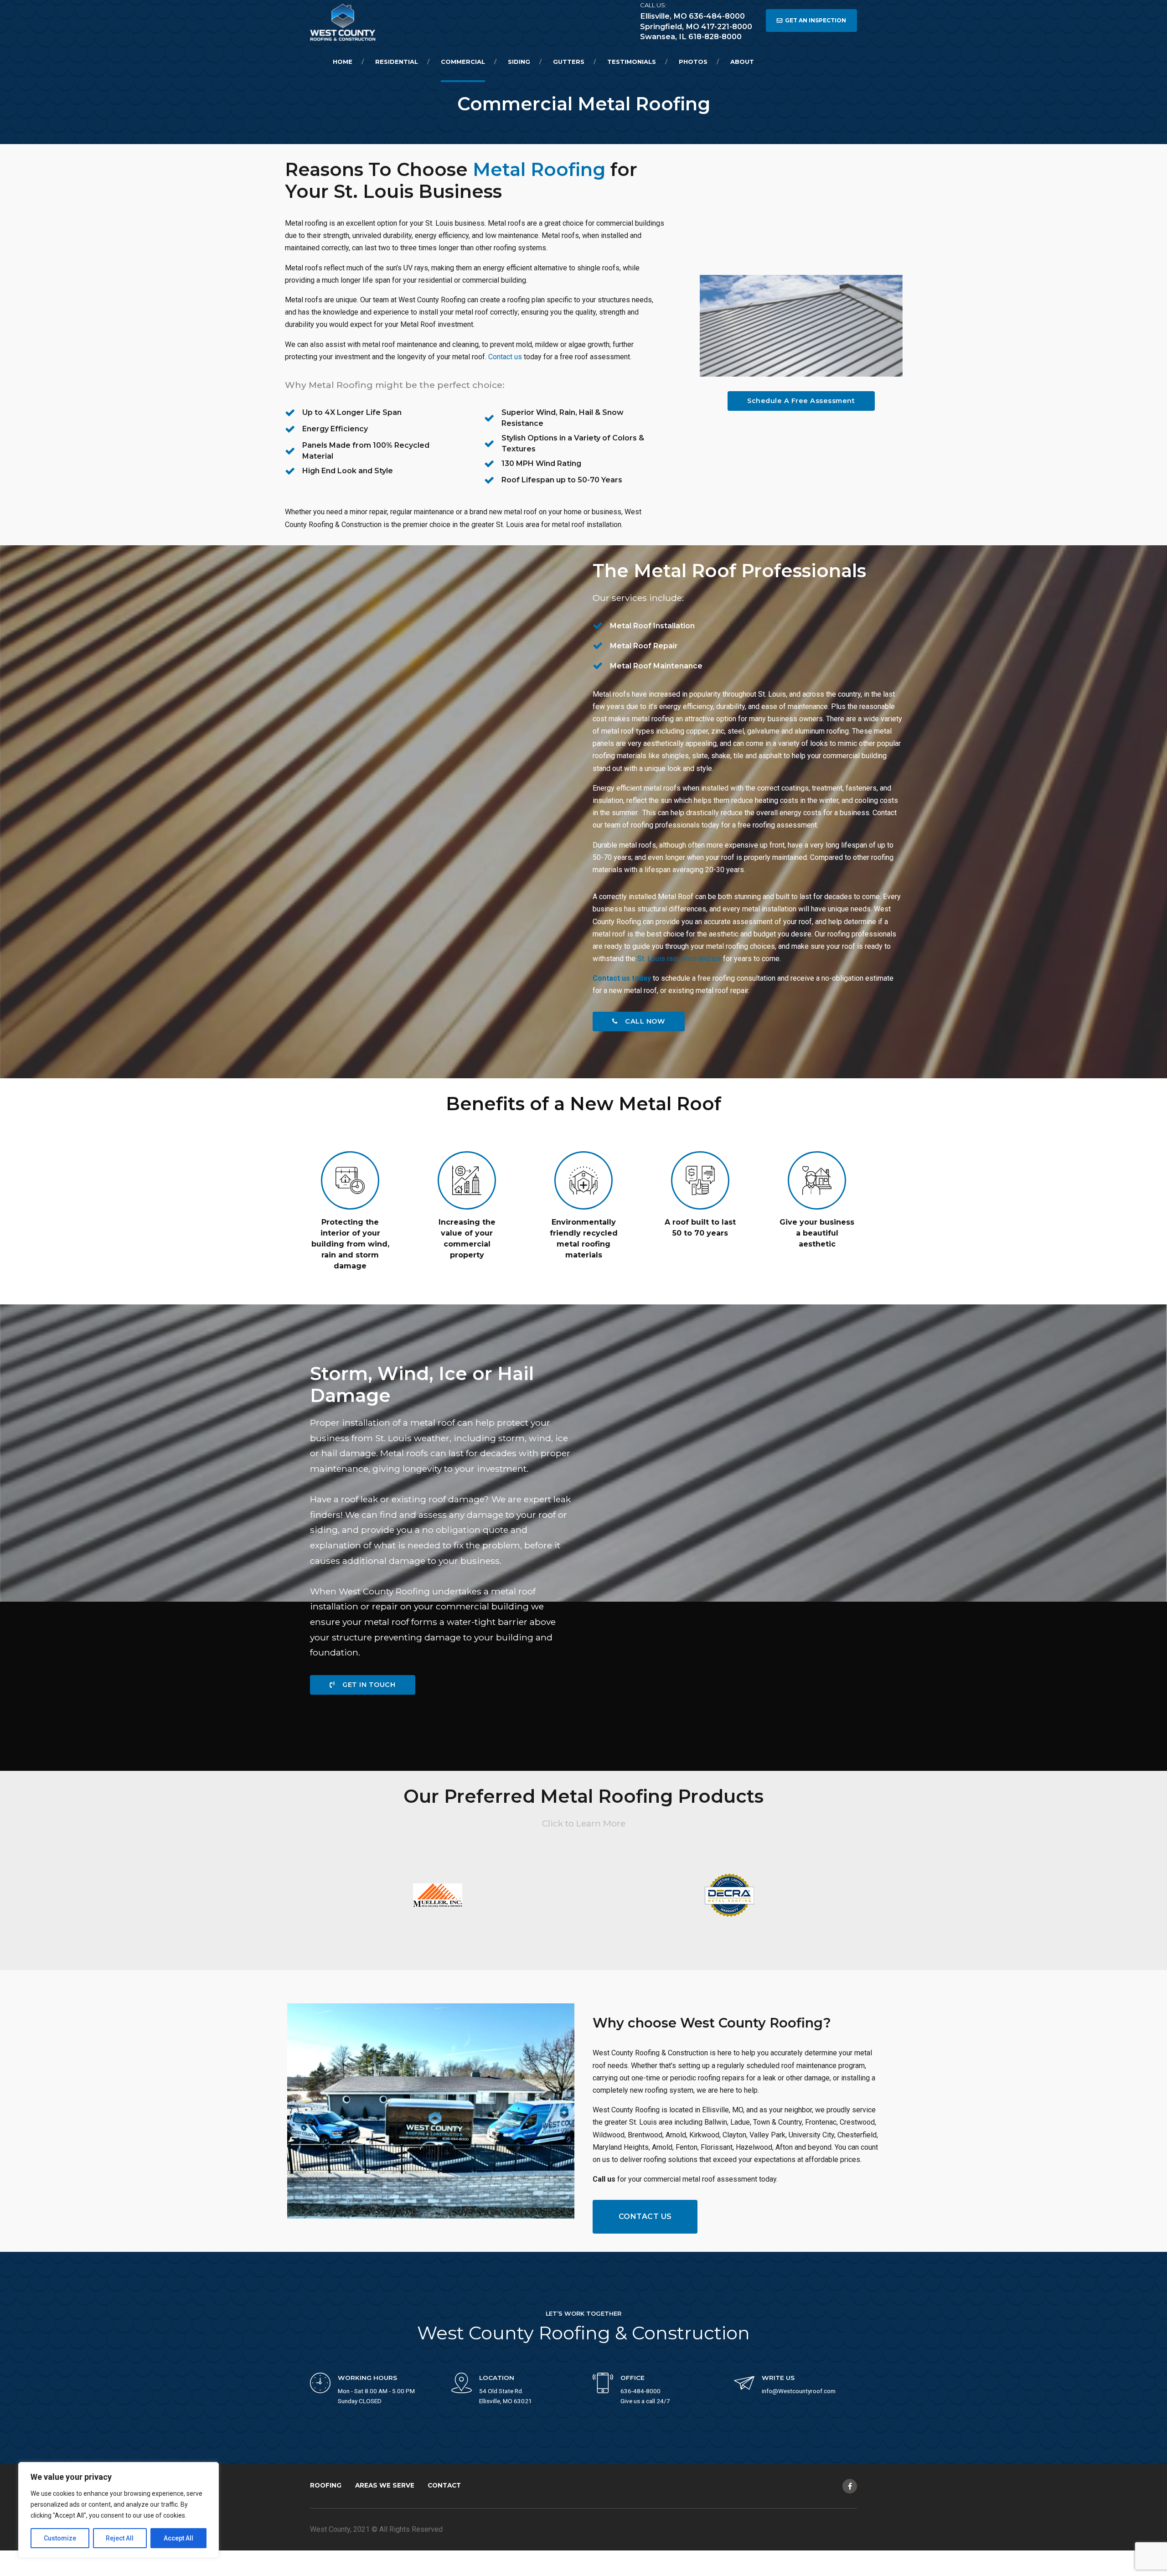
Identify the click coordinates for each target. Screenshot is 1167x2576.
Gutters (569, 62)
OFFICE (633, 2378)
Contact (444, 2485)
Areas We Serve (385, 2485)
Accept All (178, 2538)
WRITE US (778, 2378)
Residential (397, 62)
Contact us (505, 357)
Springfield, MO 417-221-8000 (696, 26)
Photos (693, 62)
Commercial (463, 62)
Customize (60, 2538)
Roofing (326, 2485)
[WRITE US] (744, 2384)
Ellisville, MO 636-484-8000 (692, 16)
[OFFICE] (603, 2384)
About (742, 62)
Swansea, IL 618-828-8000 (691, 36)
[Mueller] (438, 1895)
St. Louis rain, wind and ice (679, 959)
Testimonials (632, 62)
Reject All (120, 2538)
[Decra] (729, 1895)
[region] (119, 2510)
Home (343, 62)
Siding (519, 62)
